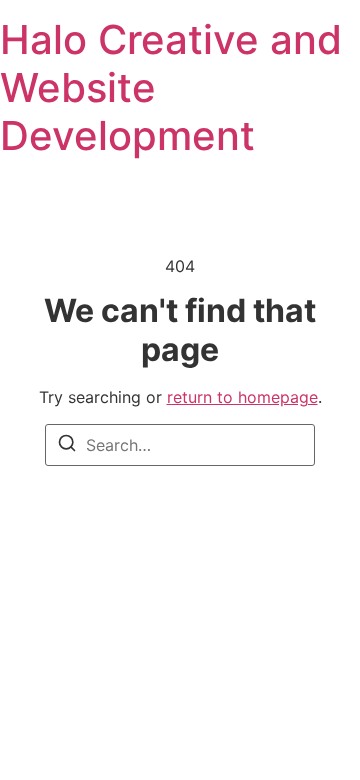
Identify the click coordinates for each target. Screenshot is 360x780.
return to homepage (242, 397)
